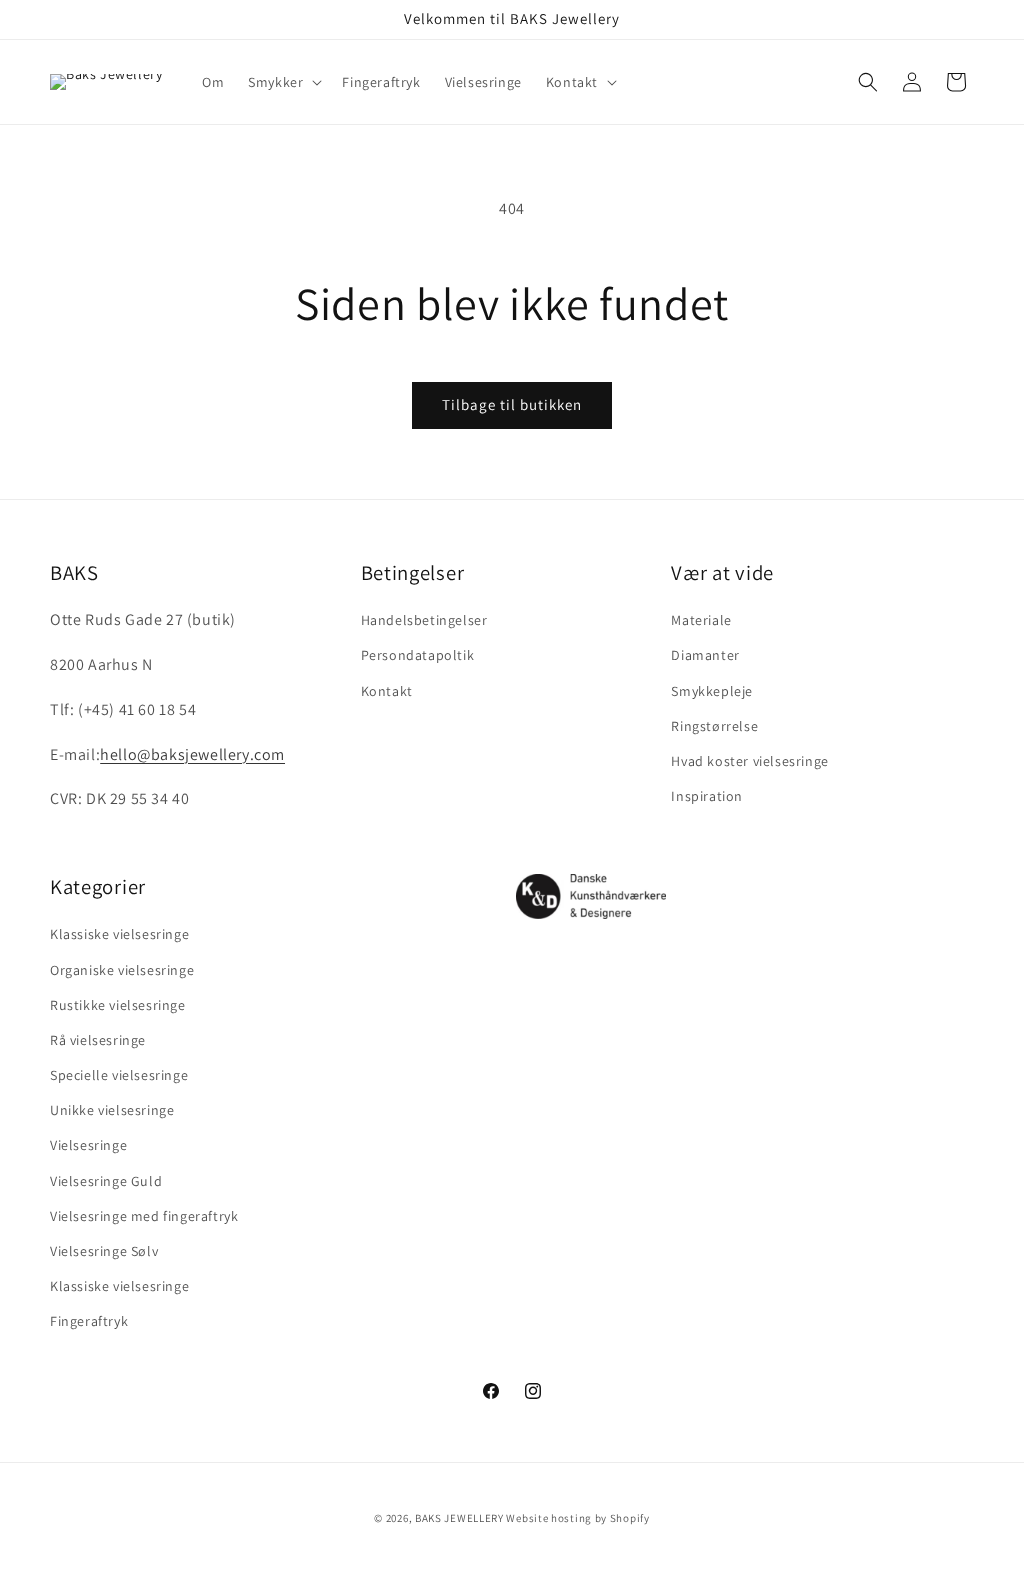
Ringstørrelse (714, 726)
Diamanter (705, 655)
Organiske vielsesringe (122, 970)
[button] (283, 82)
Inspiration (707, 796)
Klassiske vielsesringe (119, 934)
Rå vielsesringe (98, 1040)
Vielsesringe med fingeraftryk (144, 1216)
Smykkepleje (712, 691)
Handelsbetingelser (424, 620)
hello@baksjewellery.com (192, 754)
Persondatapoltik (418, 655)
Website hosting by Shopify (577, 1518)
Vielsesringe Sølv (104, 1251)
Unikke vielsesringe (112, 1110)
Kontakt (387, 691)
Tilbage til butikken (512, 404)
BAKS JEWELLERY (459, 1518)
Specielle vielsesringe (119, 1075)
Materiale (701, 620)
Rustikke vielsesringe (118, 1005)
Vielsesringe (88, 1145)
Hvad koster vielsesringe (749, 761)
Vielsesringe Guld (106, 1181)
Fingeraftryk (89, 1321)
